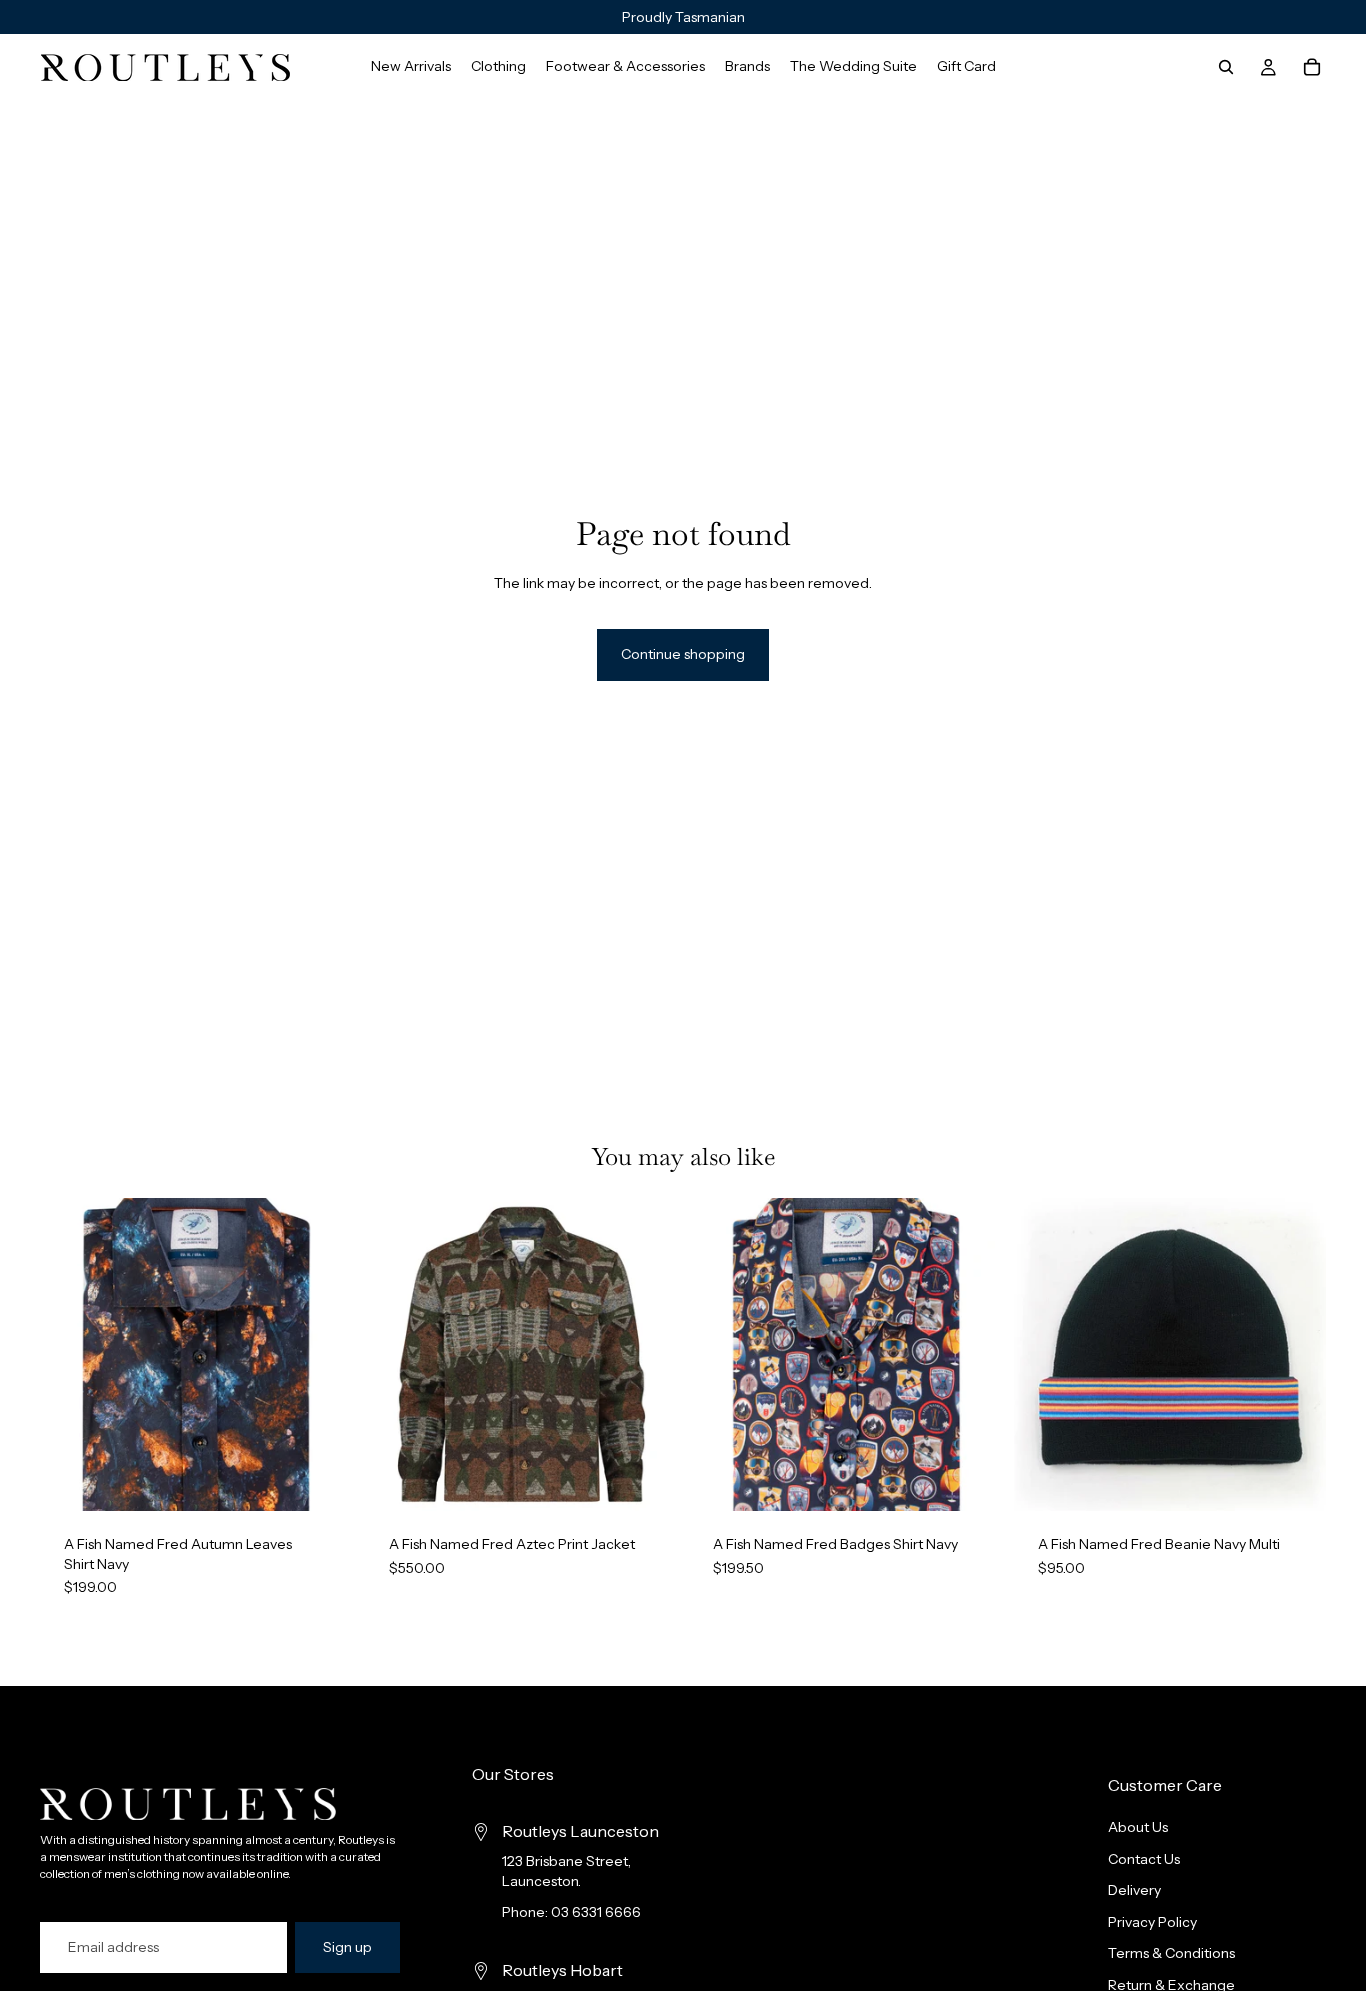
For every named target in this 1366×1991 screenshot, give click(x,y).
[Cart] (1312, 67)
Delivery (1134, 1890)
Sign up (347, 1947)
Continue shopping (683, 654)
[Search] (1226, 67)
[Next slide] (323, 1355)
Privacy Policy (1152, 1922)
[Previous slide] (70, 1355)
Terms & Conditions (1171, 1953)
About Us (1138, 1827)
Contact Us (1144, 1859)
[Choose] (322, 1480)
